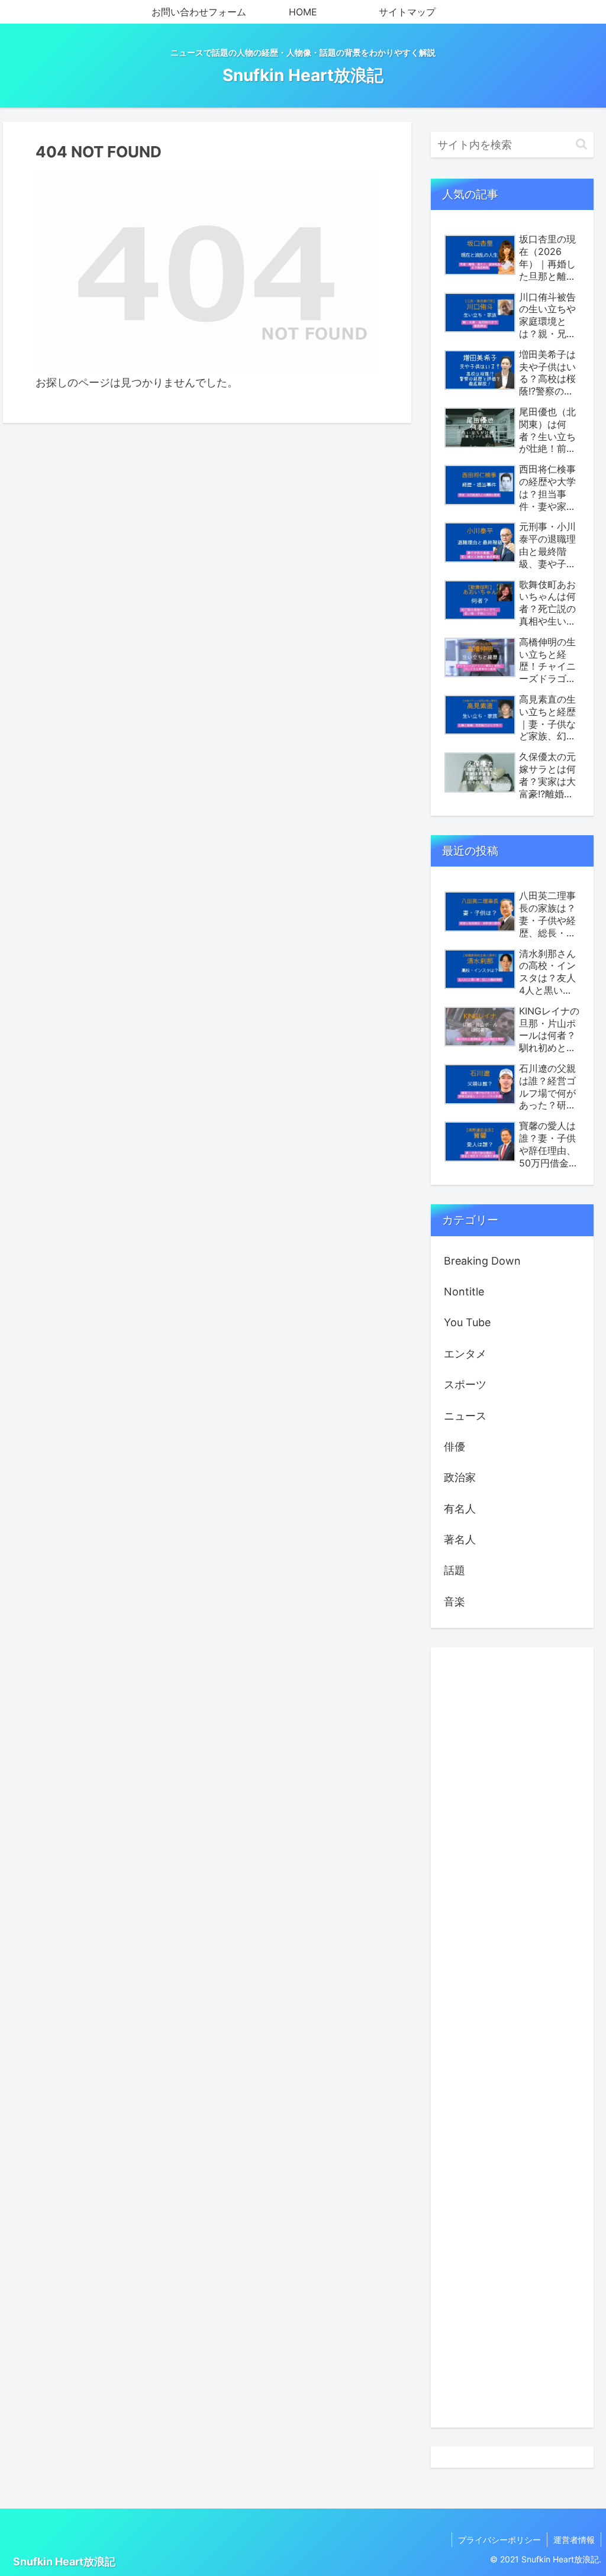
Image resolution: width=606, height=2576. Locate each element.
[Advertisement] (512, 2037)
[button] (581, 144)
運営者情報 (574, 2540)
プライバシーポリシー (499, 2540)
